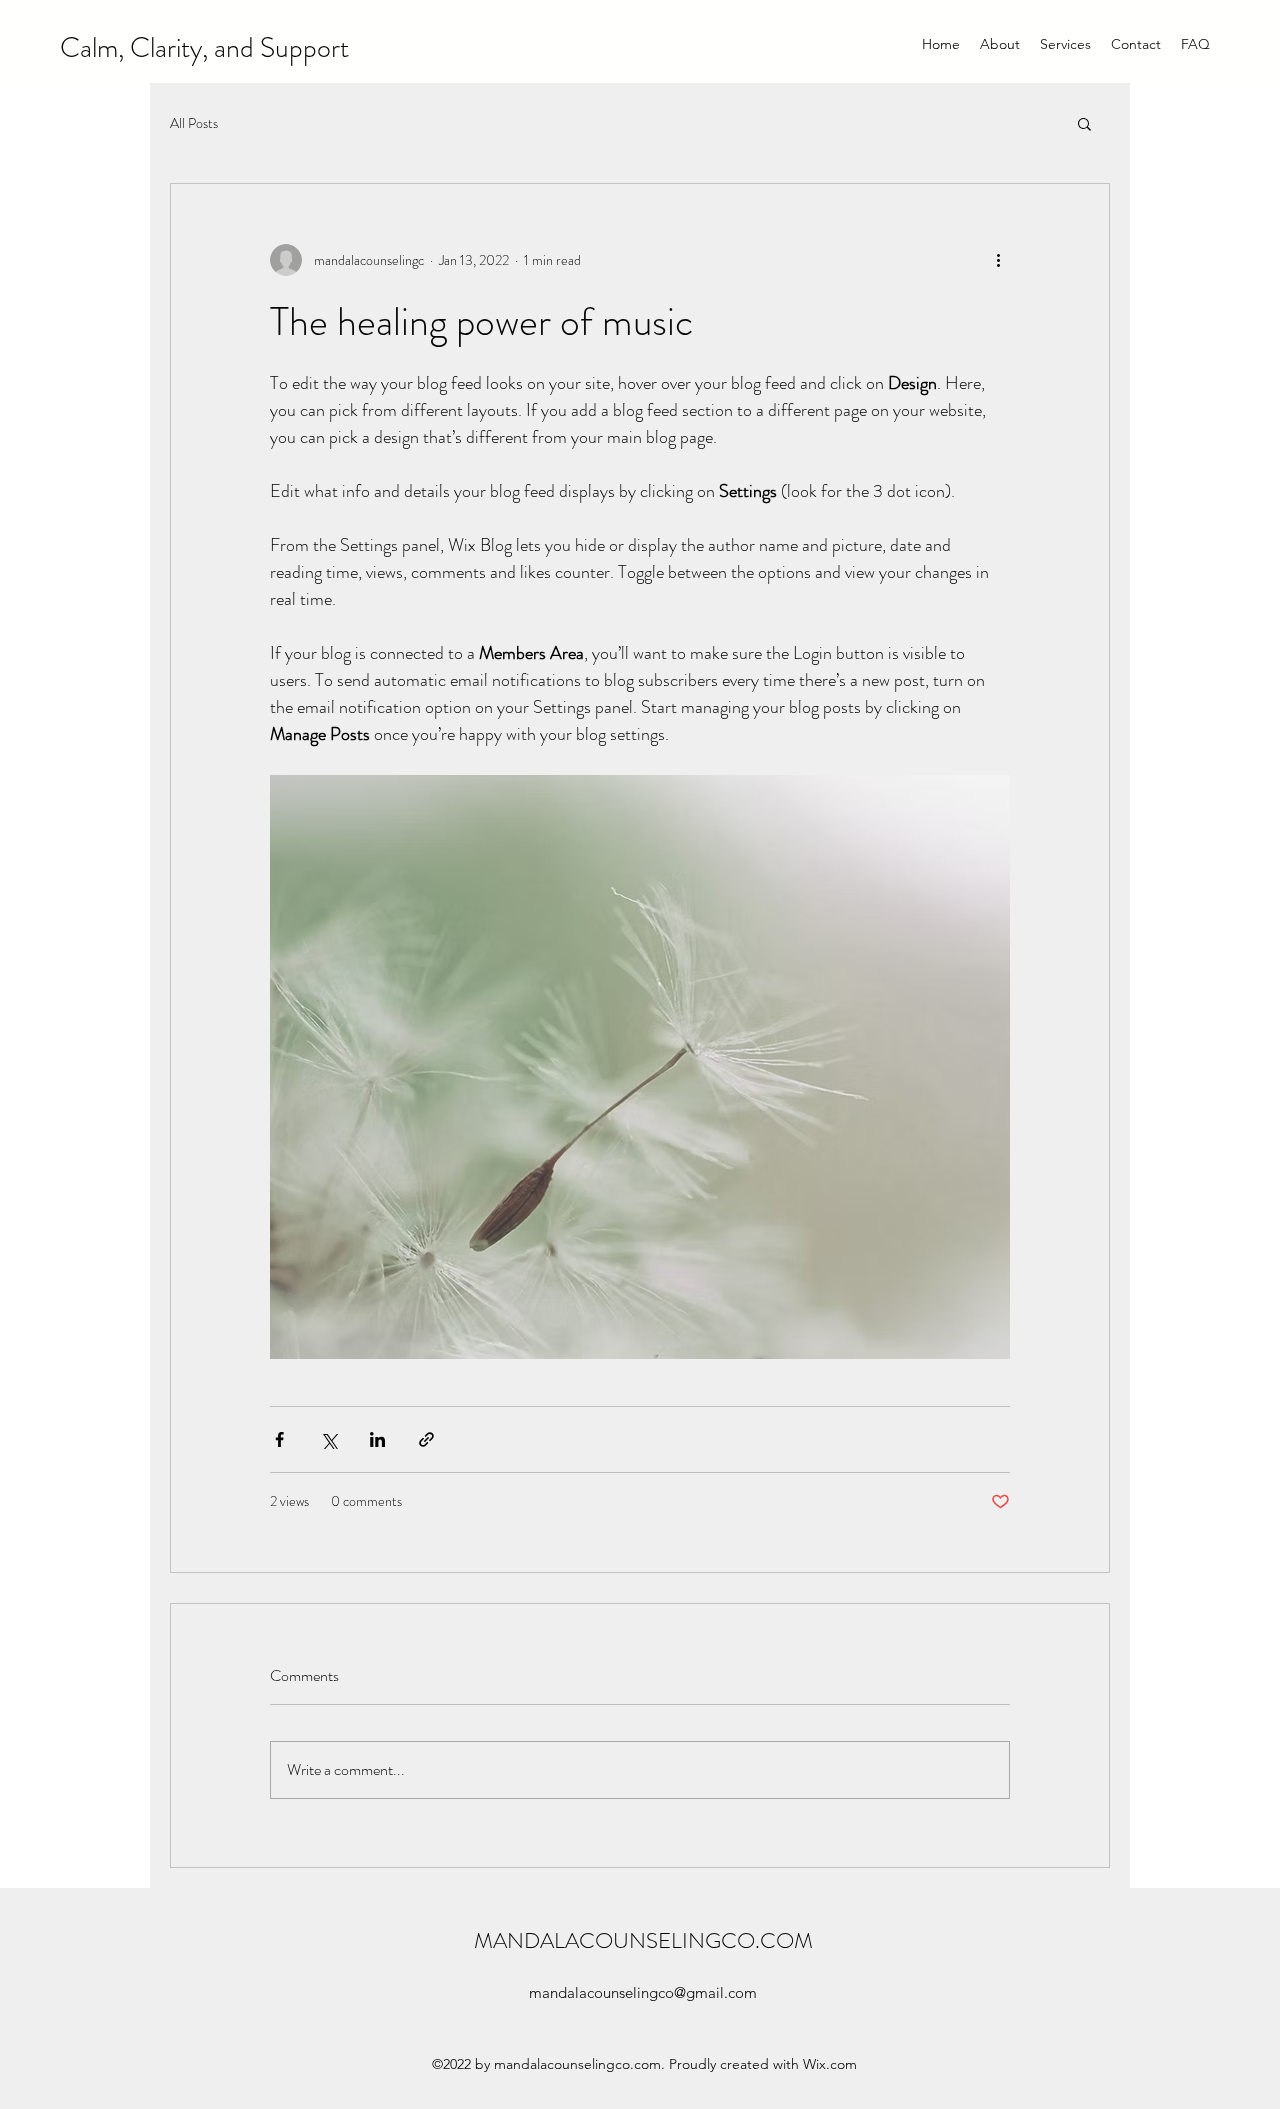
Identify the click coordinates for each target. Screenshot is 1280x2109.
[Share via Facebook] (279, 1439)
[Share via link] (426, 1439)
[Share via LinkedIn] (377, 1439)
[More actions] (998, 260)
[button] (1084, 123)
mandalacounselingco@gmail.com (643, 1992)
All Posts (194, 123)
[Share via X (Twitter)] (328, 1439)
